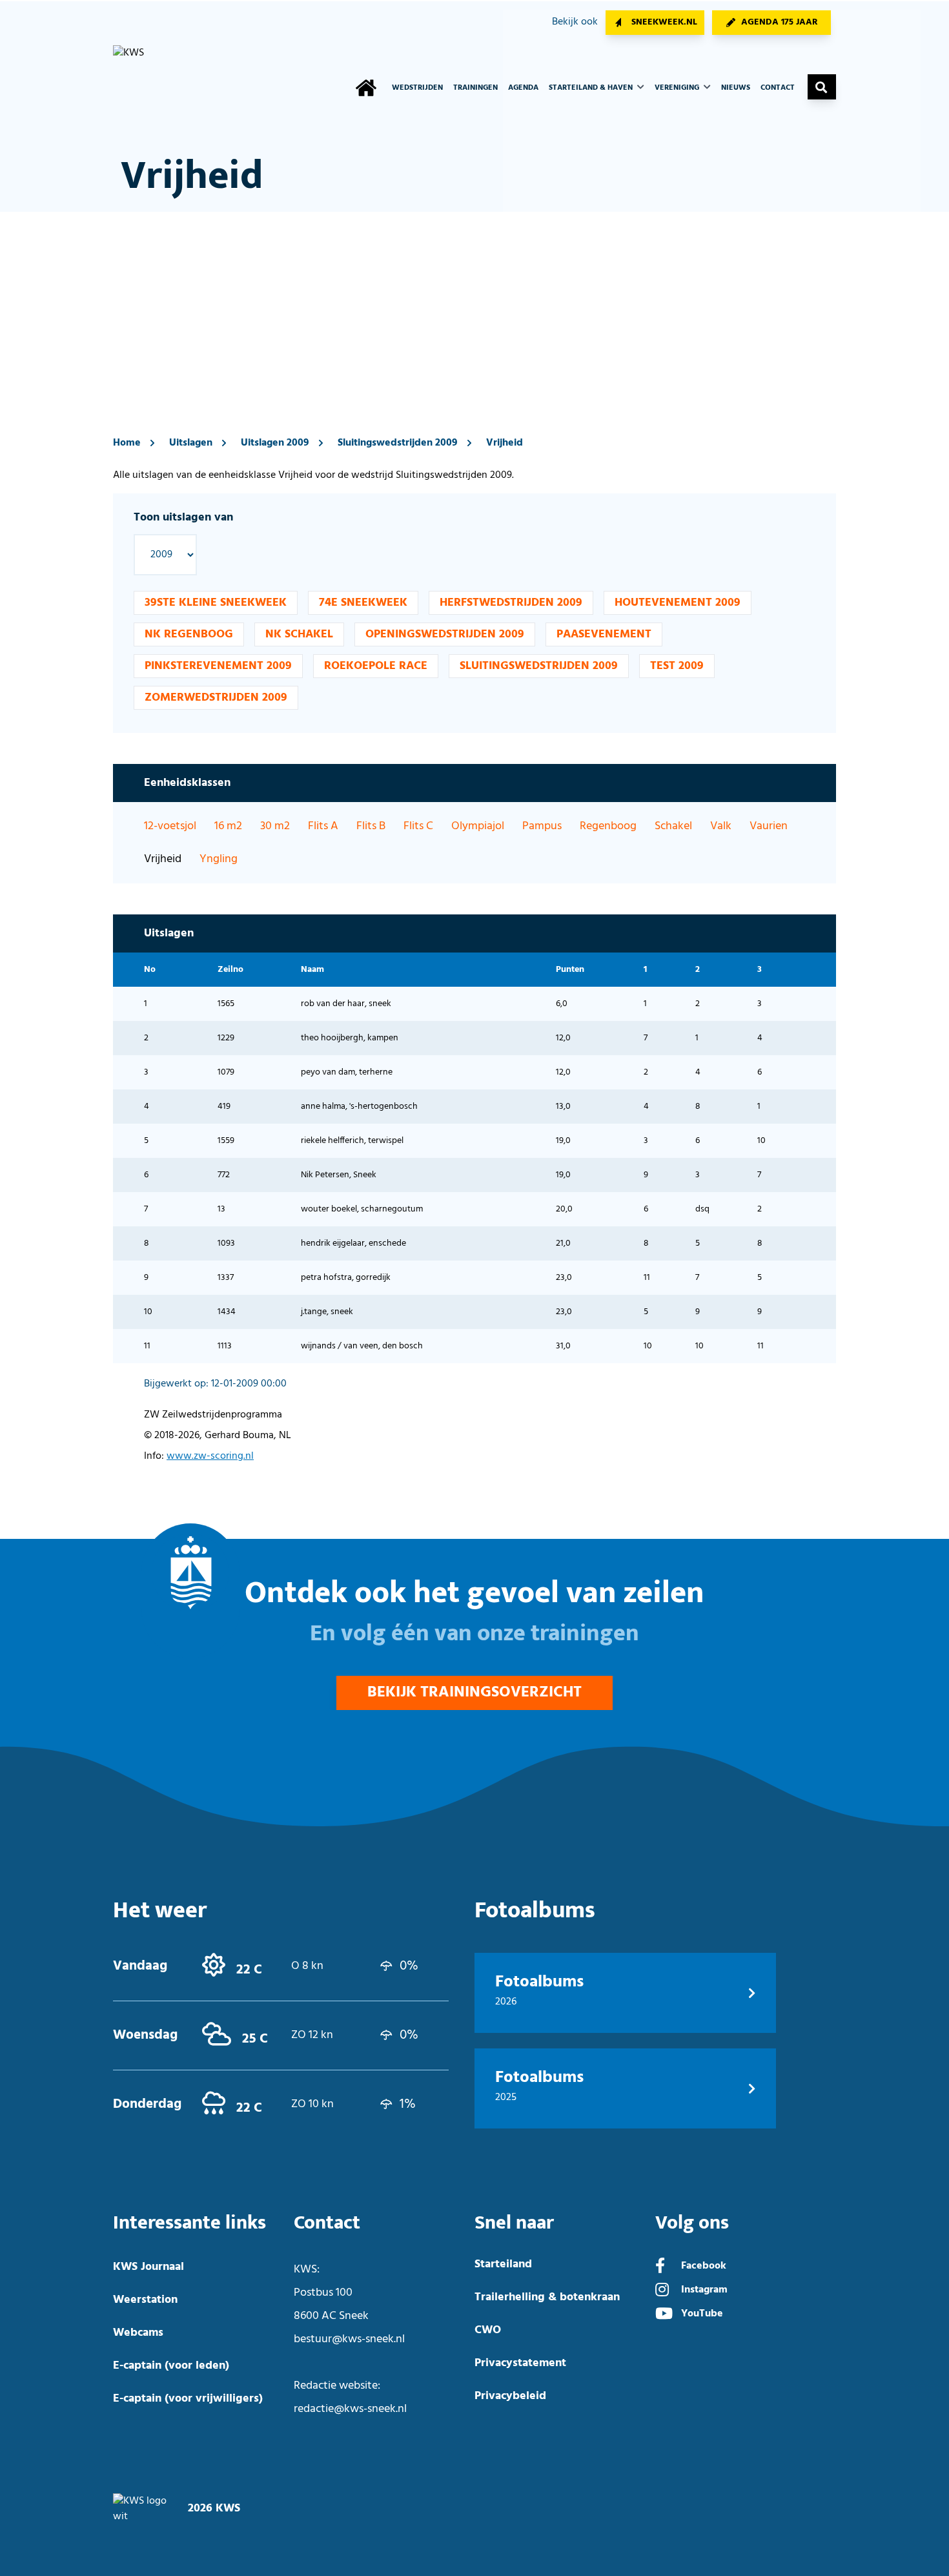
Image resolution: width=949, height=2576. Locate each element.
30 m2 (275, 826)
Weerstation (145, 2300)
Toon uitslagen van (183, 518)
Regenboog (608, 826)
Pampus (542, 826)
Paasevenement (604, 634)
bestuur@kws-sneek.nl (349, 2339)
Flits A (323, 826)
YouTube (702, 2314)
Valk (721, 826)
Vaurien (769, 826)
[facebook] (660, 2267)
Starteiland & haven (592, 88)
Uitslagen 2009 (275, 443)
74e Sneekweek (363, 603)
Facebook (704, 2266)
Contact (778, 88)
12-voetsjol (170, 826)
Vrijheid (505, 443)
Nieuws (736, 88)
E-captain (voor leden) (171, 2366)
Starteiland (503, 2264)
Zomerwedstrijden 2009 (216, 698)
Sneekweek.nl (664, 22)
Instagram (704, 2290)
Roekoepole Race (376, 666)
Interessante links (189, 2223)
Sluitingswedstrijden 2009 (398, 443)
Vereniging (678, 88)
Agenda (523, 88)
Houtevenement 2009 (678, 603)
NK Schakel (299, 634)
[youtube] (664, 2315)
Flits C (418, 826)
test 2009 (677, 666)
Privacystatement (520, 2363)
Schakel (673, 826)
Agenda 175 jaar (780, 22)
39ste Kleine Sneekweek (216, 603)
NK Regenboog (189, 634)
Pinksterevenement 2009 (218, 666)
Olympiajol (478, 826)
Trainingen (475, 88)
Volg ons (692, 2223)
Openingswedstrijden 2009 (445, 634)
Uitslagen (191, 443)
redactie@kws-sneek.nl (350, 2409)
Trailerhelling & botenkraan (547, 2297)
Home (127, 443)
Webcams (138, 2333)
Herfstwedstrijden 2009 (511, 603)
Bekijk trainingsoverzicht (474, 1693)
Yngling (219, 859)
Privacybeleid (510, 2396)
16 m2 (228, 826)
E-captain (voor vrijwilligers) (188, 2399)
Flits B (371, 826)
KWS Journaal (148, 2267)
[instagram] (662, 2291)
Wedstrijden (417, 88)
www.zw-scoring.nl (210, 1456)
